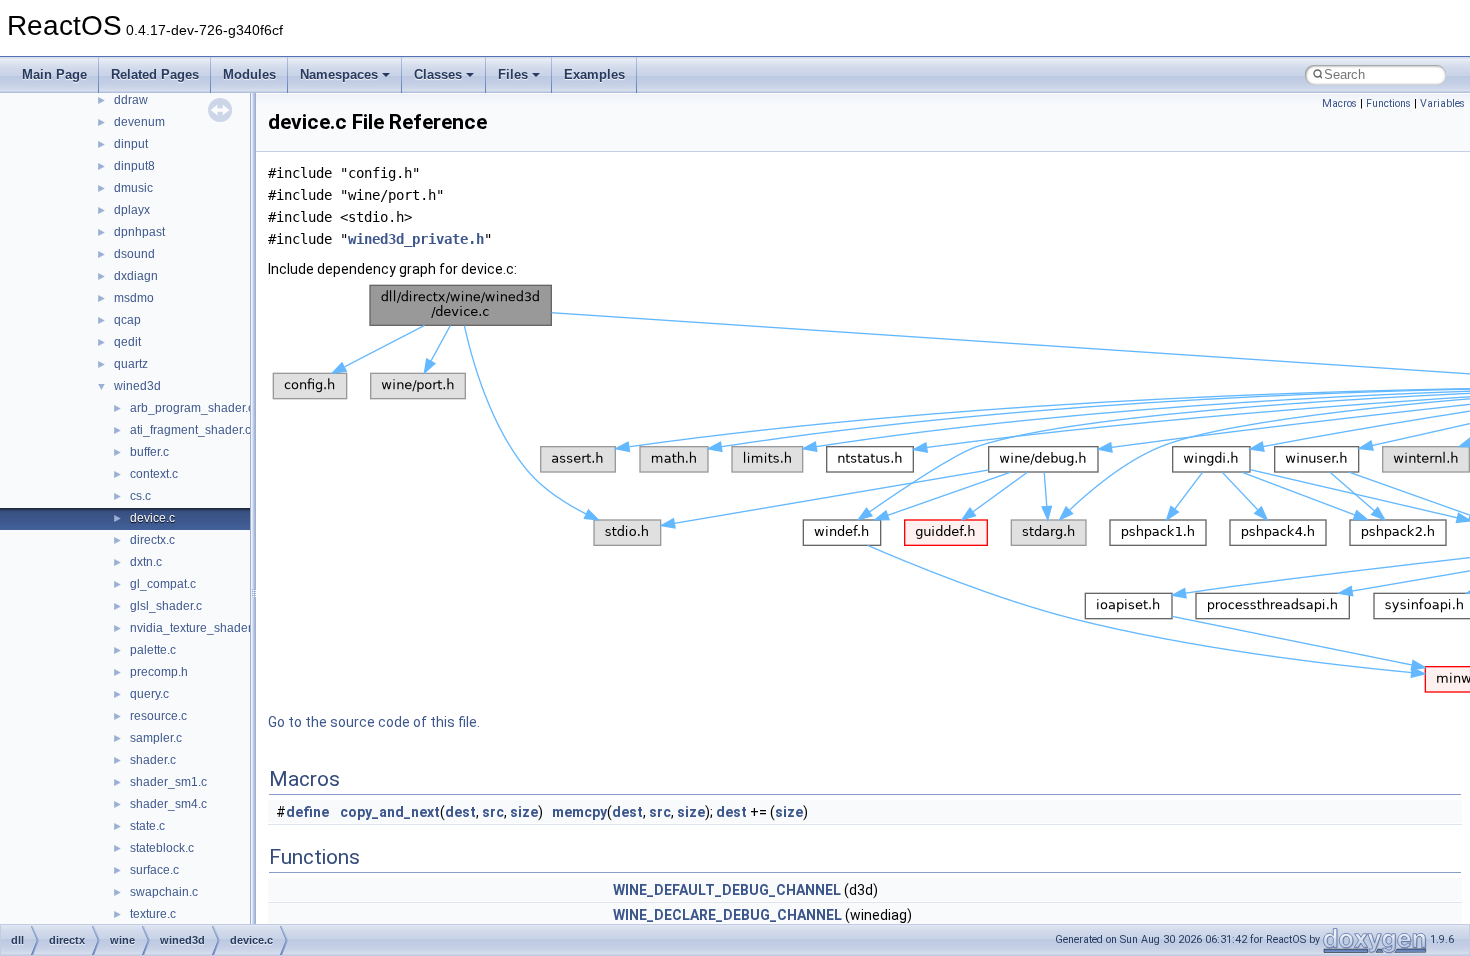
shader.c (153, 760)
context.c (154, 474)
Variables (1442, 103)
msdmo (134, 298)
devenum (139, 122)
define (307, 812)
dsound (134, 254)
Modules (249, 74)
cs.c (140, 496)
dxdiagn (136, 276)
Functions (1388, 103)
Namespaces (339, 74)
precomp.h (159, 672)
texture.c (153, 914)
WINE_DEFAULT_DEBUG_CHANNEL (727, 890)
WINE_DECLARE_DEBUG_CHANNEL (727, 915)
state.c (147, 826)
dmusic (133, 188)
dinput (131, 144)
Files (513, 74)
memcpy (579, 812)
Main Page (54, 74)
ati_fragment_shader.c (190, 430)
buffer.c (149, 452)
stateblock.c (162, 848)
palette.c (153, 650)
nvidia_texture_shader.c (195, 628)
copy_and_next (390, 812)
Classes (438, 74)
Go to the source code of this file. (374, 722)
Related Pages (155, 74)
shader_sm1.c (168, 782)
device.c (152, 518)
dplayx (132, 210)
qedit (127, 342)
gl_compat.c (163, 584)
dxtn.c (146, 562)
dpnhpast (139, 232)
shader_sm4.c (168, 804)
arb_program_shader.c (192, 408)
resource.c (158, 716)
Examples (594, 74)
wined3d (137, 386)
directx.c (152, 540)
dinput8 (134, 166)
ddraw (131, 100)
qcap (127, 320)
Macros (1339, 103)
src (493, 812)
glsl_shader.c (166, 606)
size (524, 812)
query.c (149, 694)
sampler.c (156, 738)
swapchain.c (164, 892)
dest (460, 812)
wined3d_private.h (416, 239)
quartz (131, 364)
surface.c (154, 870)
